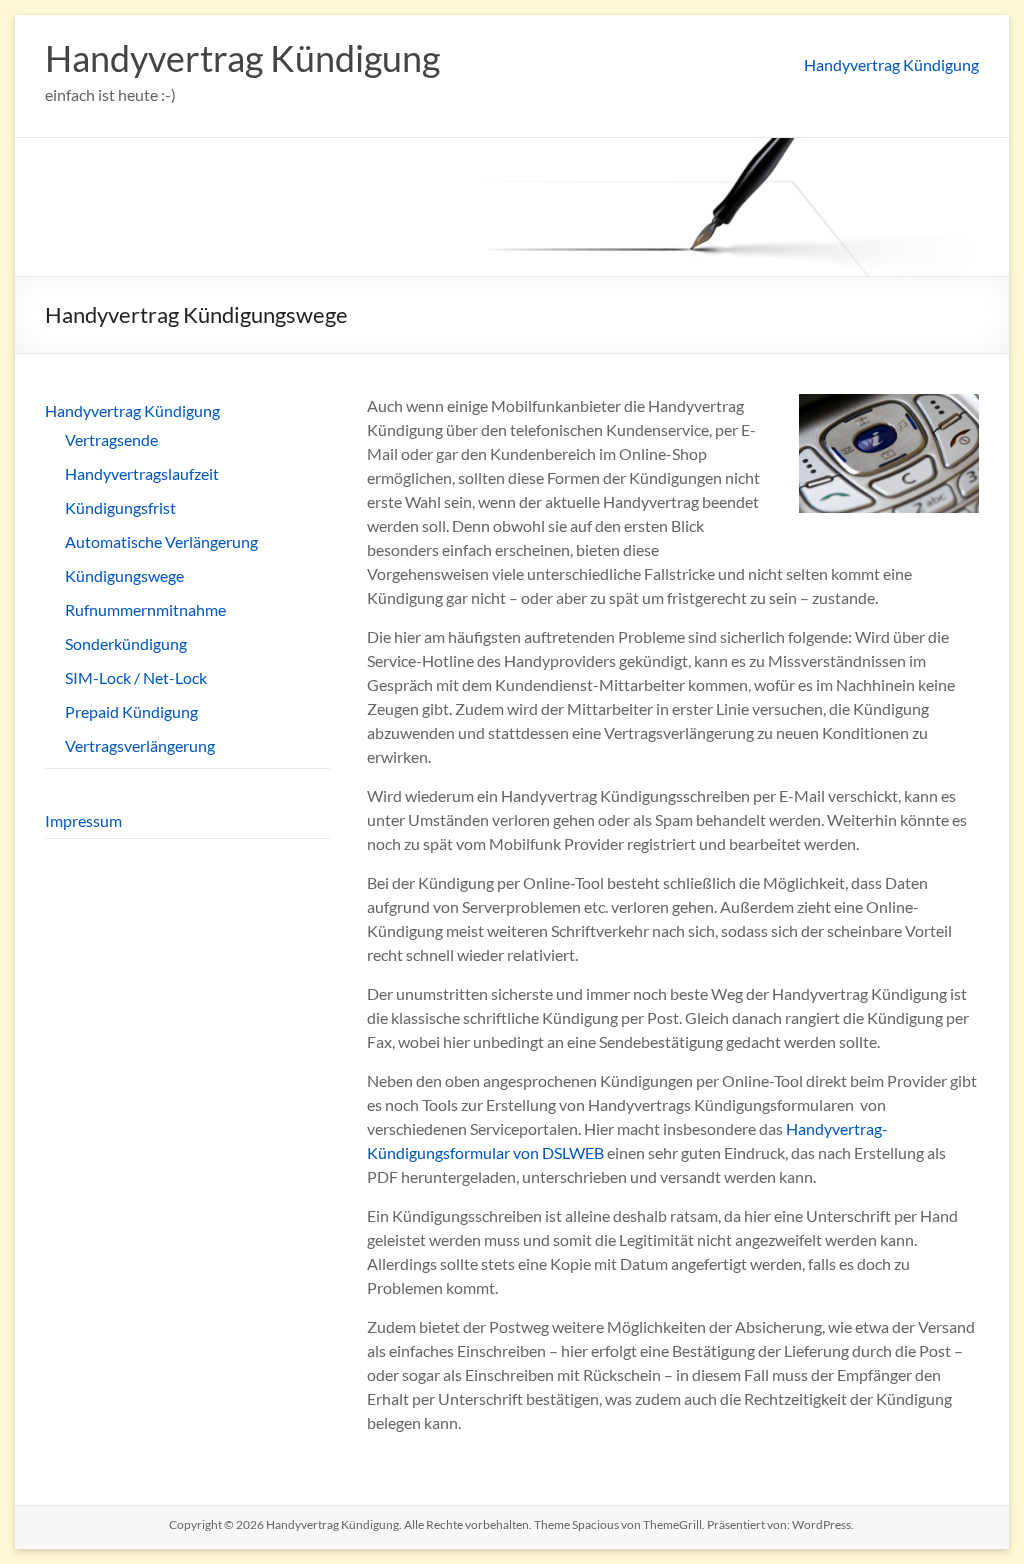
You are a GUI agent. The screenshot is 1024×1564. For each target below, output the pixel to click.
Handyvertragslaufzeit (142, 473)
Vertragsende (111, 439)
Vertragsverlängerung (140, 745)
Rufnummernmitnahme (145, 609)
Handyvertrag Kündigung (242, 58)
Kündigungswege (124, 575)
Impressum (83, 820)
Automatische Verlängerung (161, 541)
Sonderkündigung (126, 643)
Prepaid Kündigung (131, 711)
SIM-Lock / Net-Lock (136, 677)
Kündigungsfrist (120, 507)
